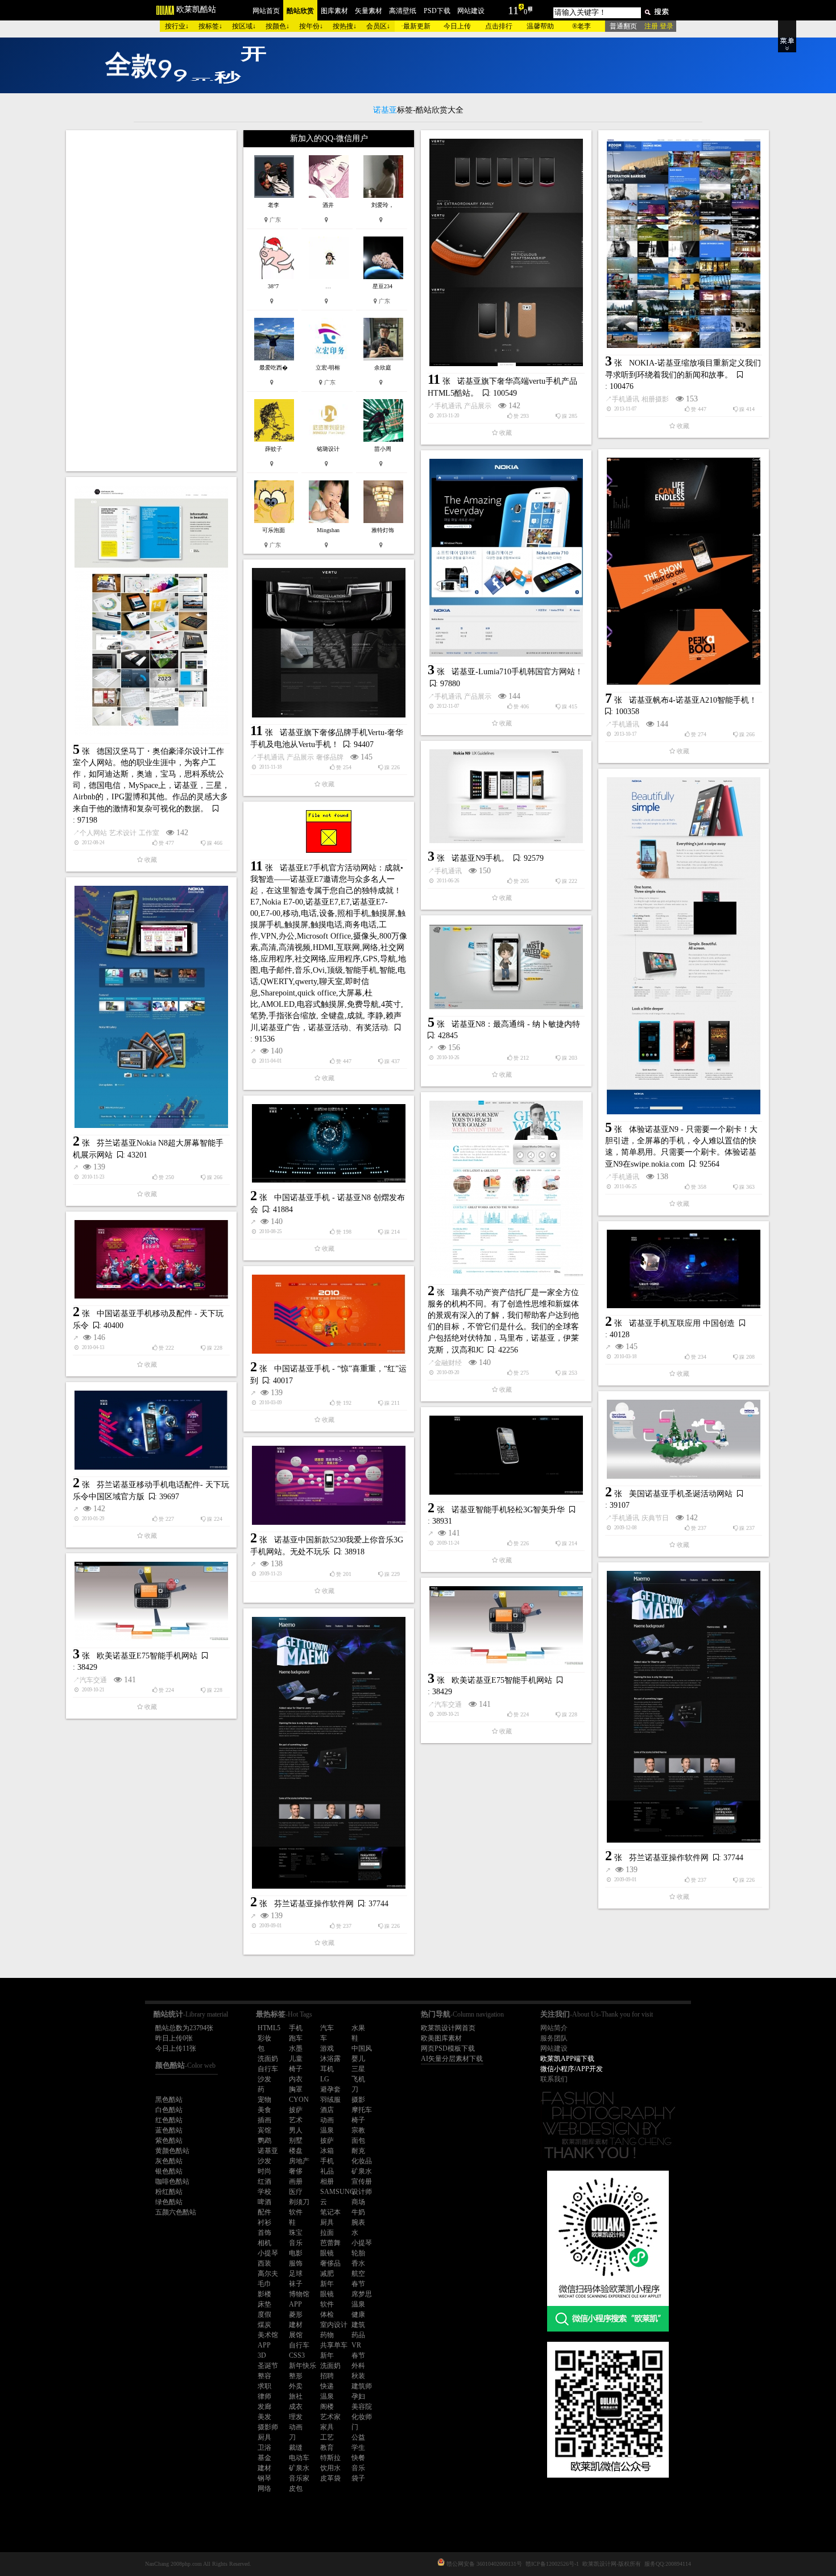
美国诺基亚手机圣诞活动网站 (681, 1494)
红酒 (264, 2181)
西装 (264, 2263)
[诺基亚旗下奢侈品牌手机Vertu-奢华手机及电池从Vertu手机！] (329, 643)
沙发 (264, 2079)
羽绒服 (330, 2100)
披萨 (296, 2110)
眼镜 (327, 2253)
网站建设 (471, 11)
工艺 (327, 2437)
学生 (358, 2448)
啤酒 (264, 2202)
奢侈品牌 (330, 757)
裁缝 (296, 2448)
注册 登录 (659, 26)
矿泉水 (362, 2171)
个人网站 (93, 833)
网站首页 (266, 11)
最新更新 (417, 26)
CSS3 (297, 2355)
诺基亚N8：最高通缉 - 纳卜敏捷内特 (516, 1024)
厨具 (327, 2222)
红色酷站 (169, 2120)
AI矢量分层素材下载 (452, 2059)
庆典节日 (655, 1518)
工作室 (149, 833)
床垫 (264, 2304)
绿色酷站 (169, 2202)
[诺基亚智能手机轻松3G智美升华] (506, 1455)
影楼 (264, 2294)
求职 (264, 2386)
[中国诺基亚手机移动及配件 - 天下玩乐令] (151, 1259)
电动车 (299, 2458)
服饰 (296, 2263)
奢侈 (296, 2171)
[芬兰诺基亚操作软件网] (684, 1707)
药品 (358, 2335)
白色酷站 (169, 2110)
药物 (327, 2335)
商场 (358, 2202)
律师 (264, 2396)
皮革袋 (330, 2478)
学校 (264, 2192)
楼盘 (296, 2151)
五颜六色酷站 (176, 2212)
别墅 (296, 2141)
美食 (264, 2110)
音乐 (296, 2243)
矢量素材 (369, 11)
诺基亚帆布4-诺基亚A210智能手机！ (693, 700)
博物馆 (299, 2294)
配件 (264, 2212)
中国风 (362, 2048)
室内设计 (334, 2325)
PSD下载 (437, 11)
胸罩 (296, 2089)
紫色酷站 (169, 2141)
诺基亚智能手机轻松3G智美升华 (508, 1510)
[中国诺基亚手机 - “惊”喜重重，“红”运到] (329, 1314)
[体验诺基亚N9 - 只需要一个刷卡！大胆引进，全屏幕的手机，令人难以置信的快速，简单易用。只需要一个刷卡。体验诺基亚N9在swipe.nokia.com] (684, 946)
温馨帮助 (540, 26)
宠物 (264, 2100)
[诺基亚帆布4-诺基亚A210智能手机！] (684, 571)
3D (262, 2355)
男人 (296, 2130)
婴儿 (358, 2059)
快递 (327, 2386)
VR (356, 2345)
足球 (296, 2274)
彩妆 (264, 2038)
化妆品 (362, 2161)
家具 (327, 2427)
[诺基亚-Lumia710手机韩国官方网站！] (506, 558)
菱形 (296, 2314)
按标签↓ (210, 26)
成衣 (296, 2407)
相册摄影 (655, 399)
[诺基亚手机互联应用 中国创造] (684, 1269)
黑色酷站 (169, 2100)
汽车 (327, 2028)
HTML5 (269, 2028)
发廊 (264, 2407)
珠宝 (296, 2233)
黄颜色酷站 (172, 2151)
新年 (327, 2284)
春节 (358, 2284)
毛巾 (264, 2284)
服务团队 (554, 2038)
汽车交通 (93, 1680)
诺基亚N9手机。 (480, 858)
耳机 (327, 2069)
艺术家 (330, 2417)
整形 (296, 2376)
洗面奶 (268, 2059)
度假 (264, 2314)
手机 (296, 2028)
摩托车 (362, 2110)
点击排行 (499, 26)
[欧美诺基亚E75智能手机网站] (151, 1601)
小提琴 (362, 2243)
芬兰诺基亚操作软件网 (669, 1858)
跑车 (296, 2038)
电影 (296, 2253)
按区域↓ (244, 26)
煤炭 (264, 2325)
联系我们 (554, 2079)
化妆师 (362, 2417)
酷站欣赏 (300, 11)
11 (513, 10)
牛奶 (358, 2212)
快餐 (358, 2458)
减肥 (327, 2274)
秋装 (358, 2376)
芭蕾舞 (330, 2243)
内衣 (296, 2079)
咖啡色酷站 (172, 2181)
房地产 (299, 2161)
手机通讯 (448, 406)
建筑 (358, 2325)
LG (325, 2079)
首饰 (264, 2233)
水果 (358, 2028)
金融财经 (448, 1363)
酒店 (327, 2110)
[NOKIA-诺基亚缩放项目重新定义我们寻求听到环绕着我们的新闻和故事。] (684, 243)
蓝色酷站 (169, 2130)
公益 (358, 2437)
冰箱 (327, 2151)
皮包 (296, 2488)
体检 (327, 2314)
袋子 (358, 2478)
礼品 (327, 2171)
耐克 (358, 2151)
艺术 (296, 2120)
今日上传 (457, 26)
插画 (264, 2120)
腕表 (358, 2222)
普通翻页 (623, 26)
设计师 (362, 2192)
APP (295, 2304)
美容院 (362, 2407)
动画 (327, 2120)
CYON (299, 2100)
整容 (264, 2376)
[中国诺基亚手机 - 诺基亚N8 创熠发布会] (329, 1143)
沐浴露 (330, 2059)
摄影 (358, 2100)
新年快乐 (303, 2366)
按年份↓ (311, 26)
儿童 (296, 2059)
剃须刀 (299, 2202)
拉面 (327, 2233)
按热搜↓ (345, 26)
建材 (296, 2325)
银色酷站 (169, 2171)
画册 (296, 2181)
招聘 (327, 2376)
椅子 (296, 2069)
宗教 (358, 2130)
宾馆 (264, 2130)
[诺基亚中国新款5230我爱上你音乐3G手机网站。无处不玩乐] (329, 1485)
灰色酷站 (169, 2161)
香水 (358, 2263)
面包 (358, 2141)
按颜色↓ (278, 26)
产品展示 (478, 406)
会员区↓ (378, 26)
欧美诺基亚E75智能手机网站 (147, 1656)
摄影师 (268, 2427)
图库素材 (334, 11)
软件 (296, 2212)
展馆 (296, 2335)
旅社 (296, 2396)
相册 (327, 2181)
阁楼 (327, 2407)
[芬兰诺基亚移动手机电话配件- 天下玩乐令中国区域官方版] (151, 1430)
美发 (264, 2417)
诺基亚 (268, 2151)
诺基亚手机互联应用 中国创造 (682, 1323)
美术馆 (268, 2335)
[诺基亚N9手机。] (506, 796)
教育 (327, 2448)
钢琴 (264, 2478)
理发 (296, 2417)
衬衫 (264, 2222)
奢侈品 (330, 2263)
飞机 (358, 2079)
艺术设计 (123, 833)
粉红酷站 (169, 2192)
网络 (264, 2488)
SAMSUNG (338, 2192)
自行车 (268, 2069)
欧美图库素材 (441, 2038)
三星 (358, 2069)
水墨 (296, 2048)
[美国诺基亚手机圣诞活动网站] (684, 1439)
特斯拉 (330, 2458)
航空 (358, 2274)
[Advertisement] (151, 301)
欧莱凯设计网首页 (448, 2028)
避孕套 (330, 2089)
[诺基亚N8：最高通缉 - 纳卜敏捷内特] (506, 966)
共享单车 (334, 2345)
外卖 (296, 2386)
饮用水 (330, 2468)
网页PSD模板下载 (448, 2048)
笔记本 (330, 2212)
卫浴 (264, 2448)
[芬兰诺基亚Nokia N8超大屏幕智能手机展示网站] (151, 1007)
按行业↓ (177, 26)
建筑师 (362, 2386)
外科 (358, 2366)
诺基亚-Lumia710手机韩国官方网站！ (517, 672)
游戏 (327, 2048)
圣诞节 (268, 2366)
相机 (264, 2243)
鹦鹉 (264, 2141)
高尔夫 (268, 2274)
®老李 (582, 26)
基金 (264, 2458)
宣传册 (362, 2181)
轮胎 (358, 2253)
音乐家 (299, 2478)
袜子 (296, 2284)
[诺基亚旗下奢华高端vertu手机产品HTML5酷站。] (506, 252)
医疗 (296, 2192)
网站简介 (554, 2028)
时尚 (264, 2171)
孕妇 (358, 2396)
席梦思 (362, 2294)
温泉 (327, 2130)
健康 (358, 2314)
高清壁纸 (403, 11)
